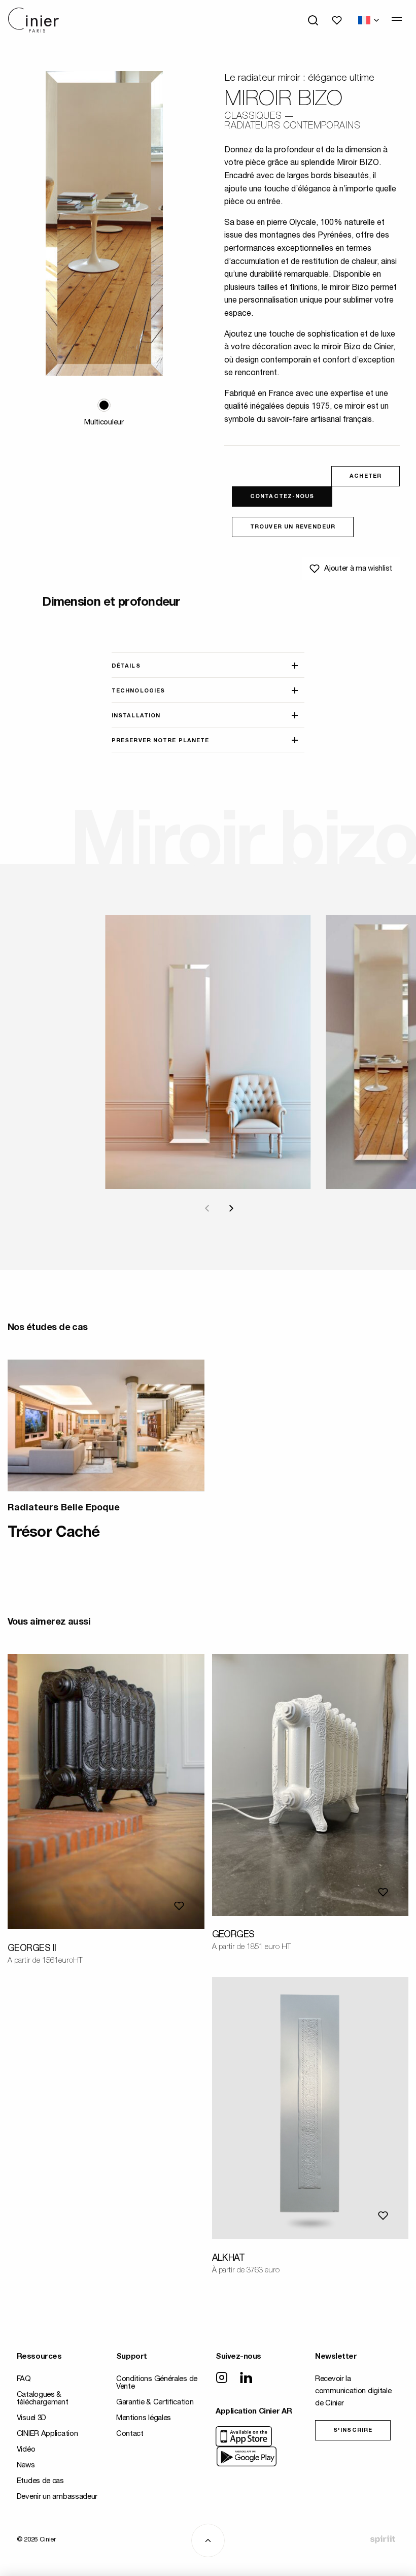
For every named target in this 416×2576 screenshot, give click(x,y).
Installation (136, 716)
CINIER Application (47, 2434)
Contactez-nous (282, 497)
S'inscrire (353, 2431)
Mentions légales (144, 2418)
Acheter (366, 476)
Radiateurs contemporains (292, 126)
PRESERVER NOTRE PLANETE (160, 741)
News (26, 2466)
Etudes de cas (40, 2481)
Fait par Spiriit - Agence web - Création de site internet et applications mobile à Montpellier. (383, 2539)
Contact (130, 2434)
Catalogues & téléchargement (43, 2399)
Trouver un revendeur (293, 527)
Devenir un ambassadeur (57, 2497)
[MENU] (397, 19)
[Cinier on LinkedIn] (246, 2379)
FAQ (24, 2379)
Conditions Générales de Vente (157, 2383)
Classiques (253, 117)
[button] (104, 405)
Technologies (138, 691)
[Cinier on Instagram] (222, 2379)
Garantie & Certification (155, 2403)
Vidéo (26, 2450)
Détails (126, 666)
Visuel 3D (31, 2418)
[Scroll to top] (208, 2540)
